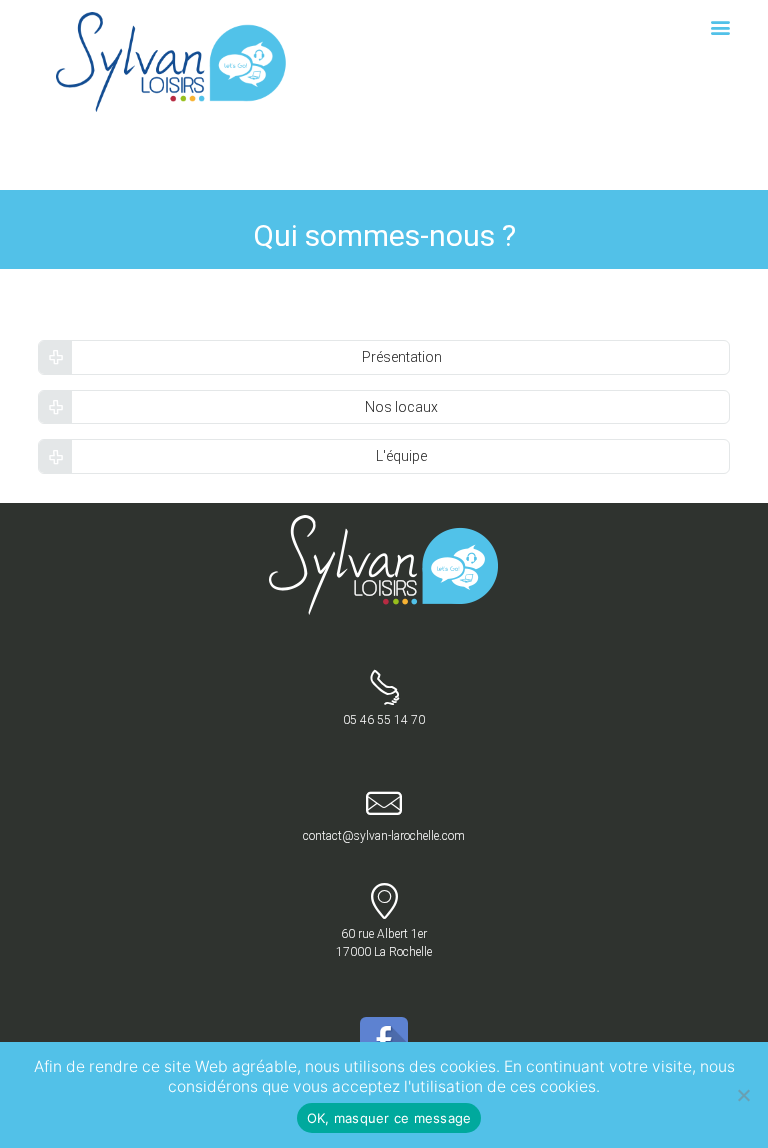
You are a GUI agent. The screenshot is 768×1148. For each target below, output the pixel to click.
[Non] (743, 1095)
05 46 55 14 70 (384, 720)
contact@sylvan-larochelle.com (384, 836)
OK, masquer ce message (389, 1118)
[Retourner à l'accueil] (384, 524)
